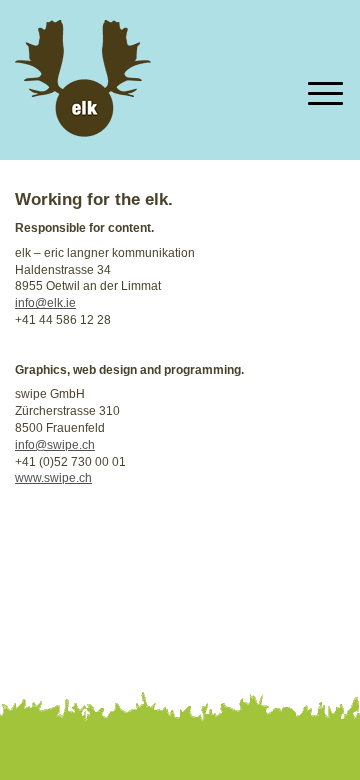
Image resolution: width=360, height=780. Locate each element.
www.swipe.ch (53, 478)
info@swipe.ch (55, 445)
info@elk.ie (45, 303)
